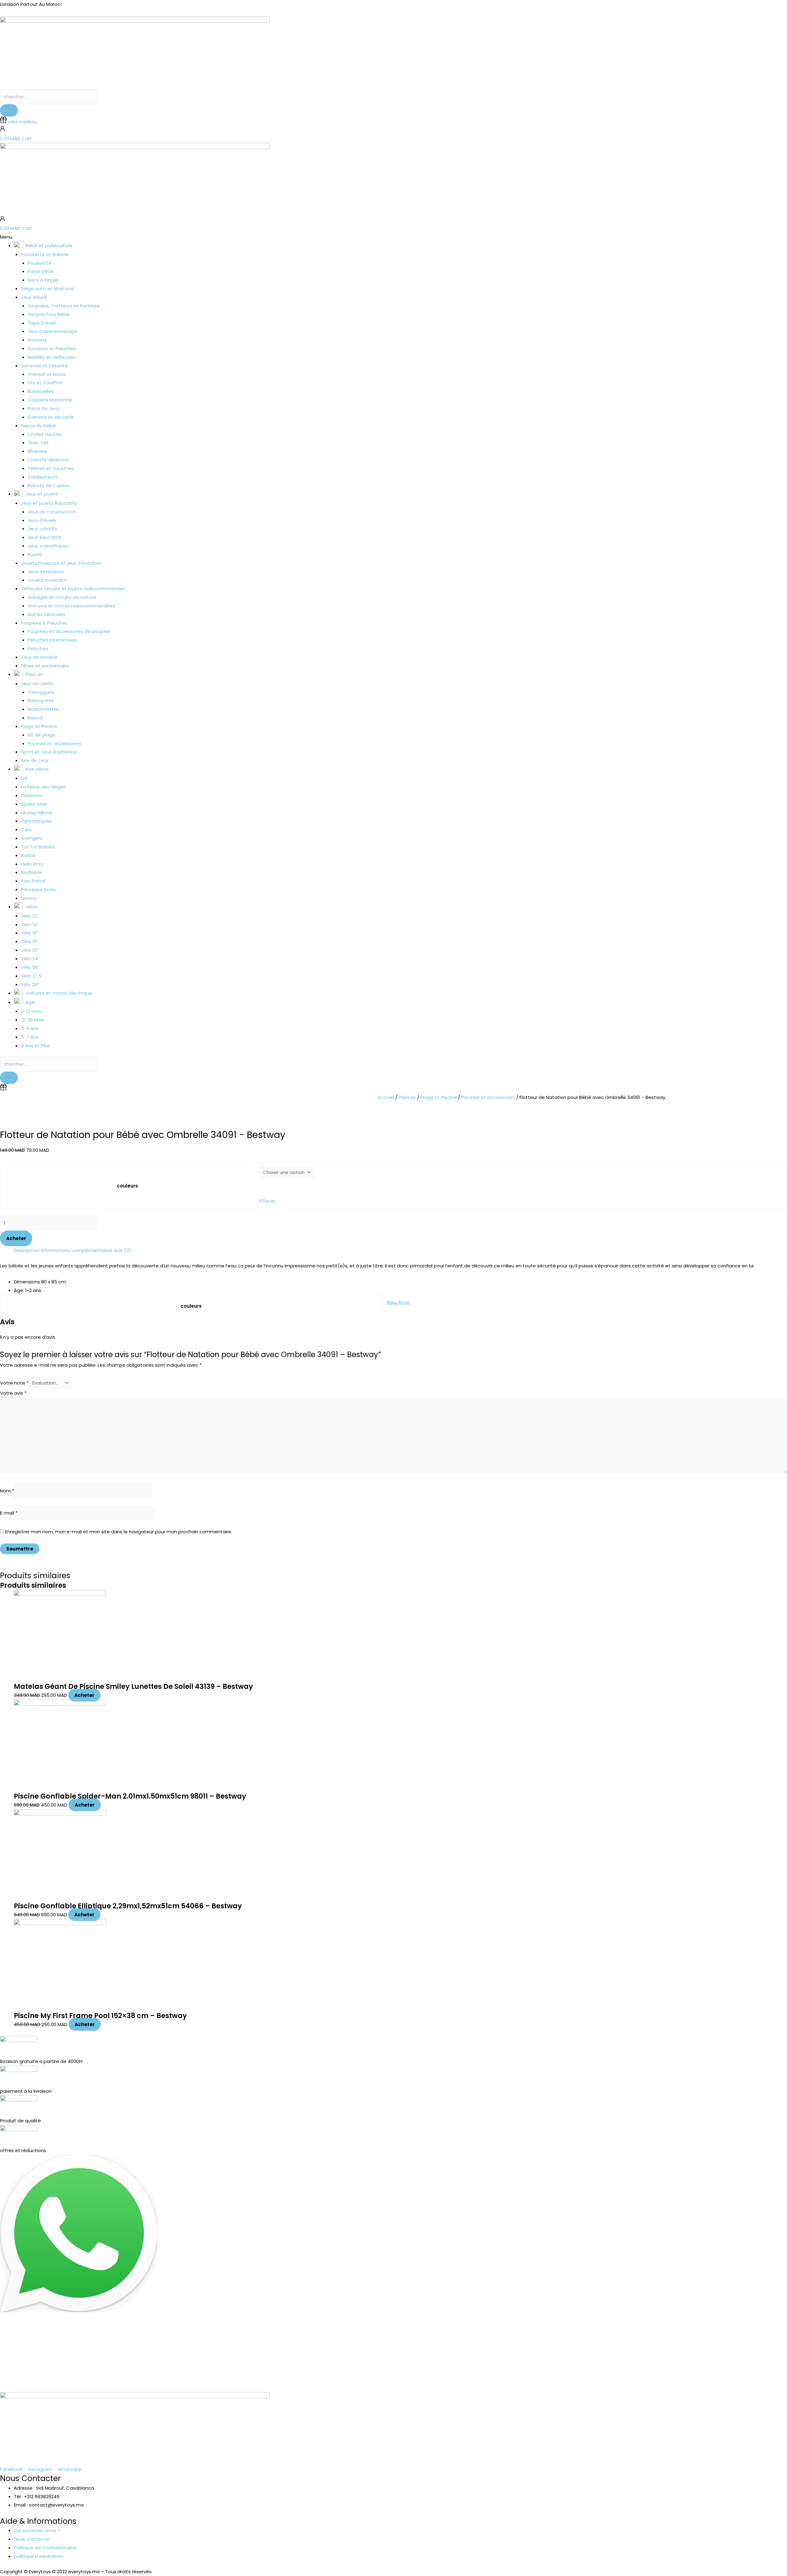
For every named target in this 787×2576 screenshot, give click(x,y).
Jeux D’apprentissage (52, 331)
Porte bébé (41, 271)
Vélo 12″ (29, 916)
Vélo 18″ (30, 941)
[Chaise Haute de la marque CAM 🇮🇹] (344, 2359)
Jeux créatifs (42, 529)
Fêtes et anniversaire (45, 666)
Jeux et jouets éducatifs (49, 503)
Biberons (38, 451)
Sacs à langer (43, 280)
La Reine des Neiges (44, 787)
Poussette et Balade (45, 254)
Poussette (40, 263)
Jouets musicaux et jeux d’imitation (61, 563)
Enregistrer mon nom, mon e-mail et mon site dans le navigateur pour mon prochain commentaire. (119, 1532)
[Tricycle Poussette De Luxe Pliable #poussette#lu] (246, 2363)
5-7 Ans (30, 1037)
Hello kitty (32, 864)
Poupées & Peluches (44, 623)
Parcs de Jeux (44, 408)
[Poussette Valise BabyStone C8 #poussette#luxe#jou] (49, 2363)
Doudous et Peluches (52, 348)
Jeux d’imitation (46, 572)
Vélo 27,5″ (32, 976)
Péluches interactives (52, 640)
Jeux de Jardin (37, 684)
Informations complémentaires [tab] (77, 1250)
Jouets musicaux (47, 580)
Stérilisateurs (43, 477)
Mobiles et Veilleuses (51, 357)
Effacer (267, 1201)
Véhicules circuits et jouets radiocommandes (73, 589)
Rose (404, 1302)
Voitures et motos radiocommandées (71, 606)
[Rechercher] (9, 110)
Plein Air (407, 1097)
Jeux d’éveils (42, 520)
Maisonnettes (44, 709)
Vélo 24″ (30, 959)
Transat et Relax (46, 374)
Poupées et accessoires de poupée (69, 631)
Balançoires (41, 700)
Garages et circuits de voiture (62, 597)
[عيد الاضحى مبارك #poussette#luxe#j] (148, 2363)
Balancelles (41, 391)
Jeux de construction (52, 512)
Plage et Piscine (39, 726)
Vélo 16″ (30, 933)
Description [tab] (27, 1250)
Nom (7, 1491)
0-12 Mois (31, 1011)
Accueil (386, 1097)
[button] (393, 237)
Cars (26, 830)
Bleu (392, 1302)
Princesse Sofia (38, 889)
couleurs (127, 1186)
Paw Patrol (33, 881)
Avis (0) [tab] (122, 1250)
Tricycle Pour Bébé (49, 314)
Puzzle (35, 554)
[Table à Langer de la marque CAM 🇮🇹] (443, 2359)
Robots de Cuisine (49, 486)
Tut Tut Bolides (38, 847)
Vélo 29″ (30, 984)
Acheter (16, 1238)
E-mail (9, 1513)
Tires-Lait (38, 443)
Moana (29, 898)
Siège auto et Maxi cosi (47, 288)
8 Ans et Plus (35, 1046)
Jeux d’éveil (34, 297)
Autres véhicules (46, 614)
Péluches (38, 648)
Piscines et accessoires (54, 743)
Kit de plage (42, 735)
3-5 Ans (30, 1028)
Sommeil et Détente (44, 366)
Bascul (35, 718)
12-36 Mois (33, 1020)
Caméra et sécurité (50, 417)
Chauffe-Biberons (48, 460)
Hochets (37, 340)
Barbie (28, 855)
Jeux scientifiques (48, 546)
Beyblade (32, 872)
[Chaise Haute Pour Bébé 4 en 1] (541, 2359)
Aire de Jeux (35, 760)
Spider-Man (34, 804)
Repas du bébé (38, 426)
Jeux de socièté (39, 657)
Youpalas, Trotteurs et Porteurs (64, 306)
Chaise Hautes (45, 434)
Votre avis (13, 1393)
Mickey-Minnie (37, 813)
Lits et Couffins (45, 383)
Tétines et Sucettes (51, 468)
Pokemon (32, 795)
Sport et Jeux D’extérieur (49, 752)
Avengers (32, 838)
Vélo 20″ (30, 950)
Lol (24, 778)
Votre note (14, 1383)
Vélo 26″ (30, 967)
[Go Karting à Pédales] (738, 2359)
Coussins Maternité (50, 400)
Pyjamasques (36, 821)
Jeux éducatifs (45, 537)
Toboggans (41, 692)
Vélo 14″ (30, 925)
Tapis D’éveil (42, 323)
